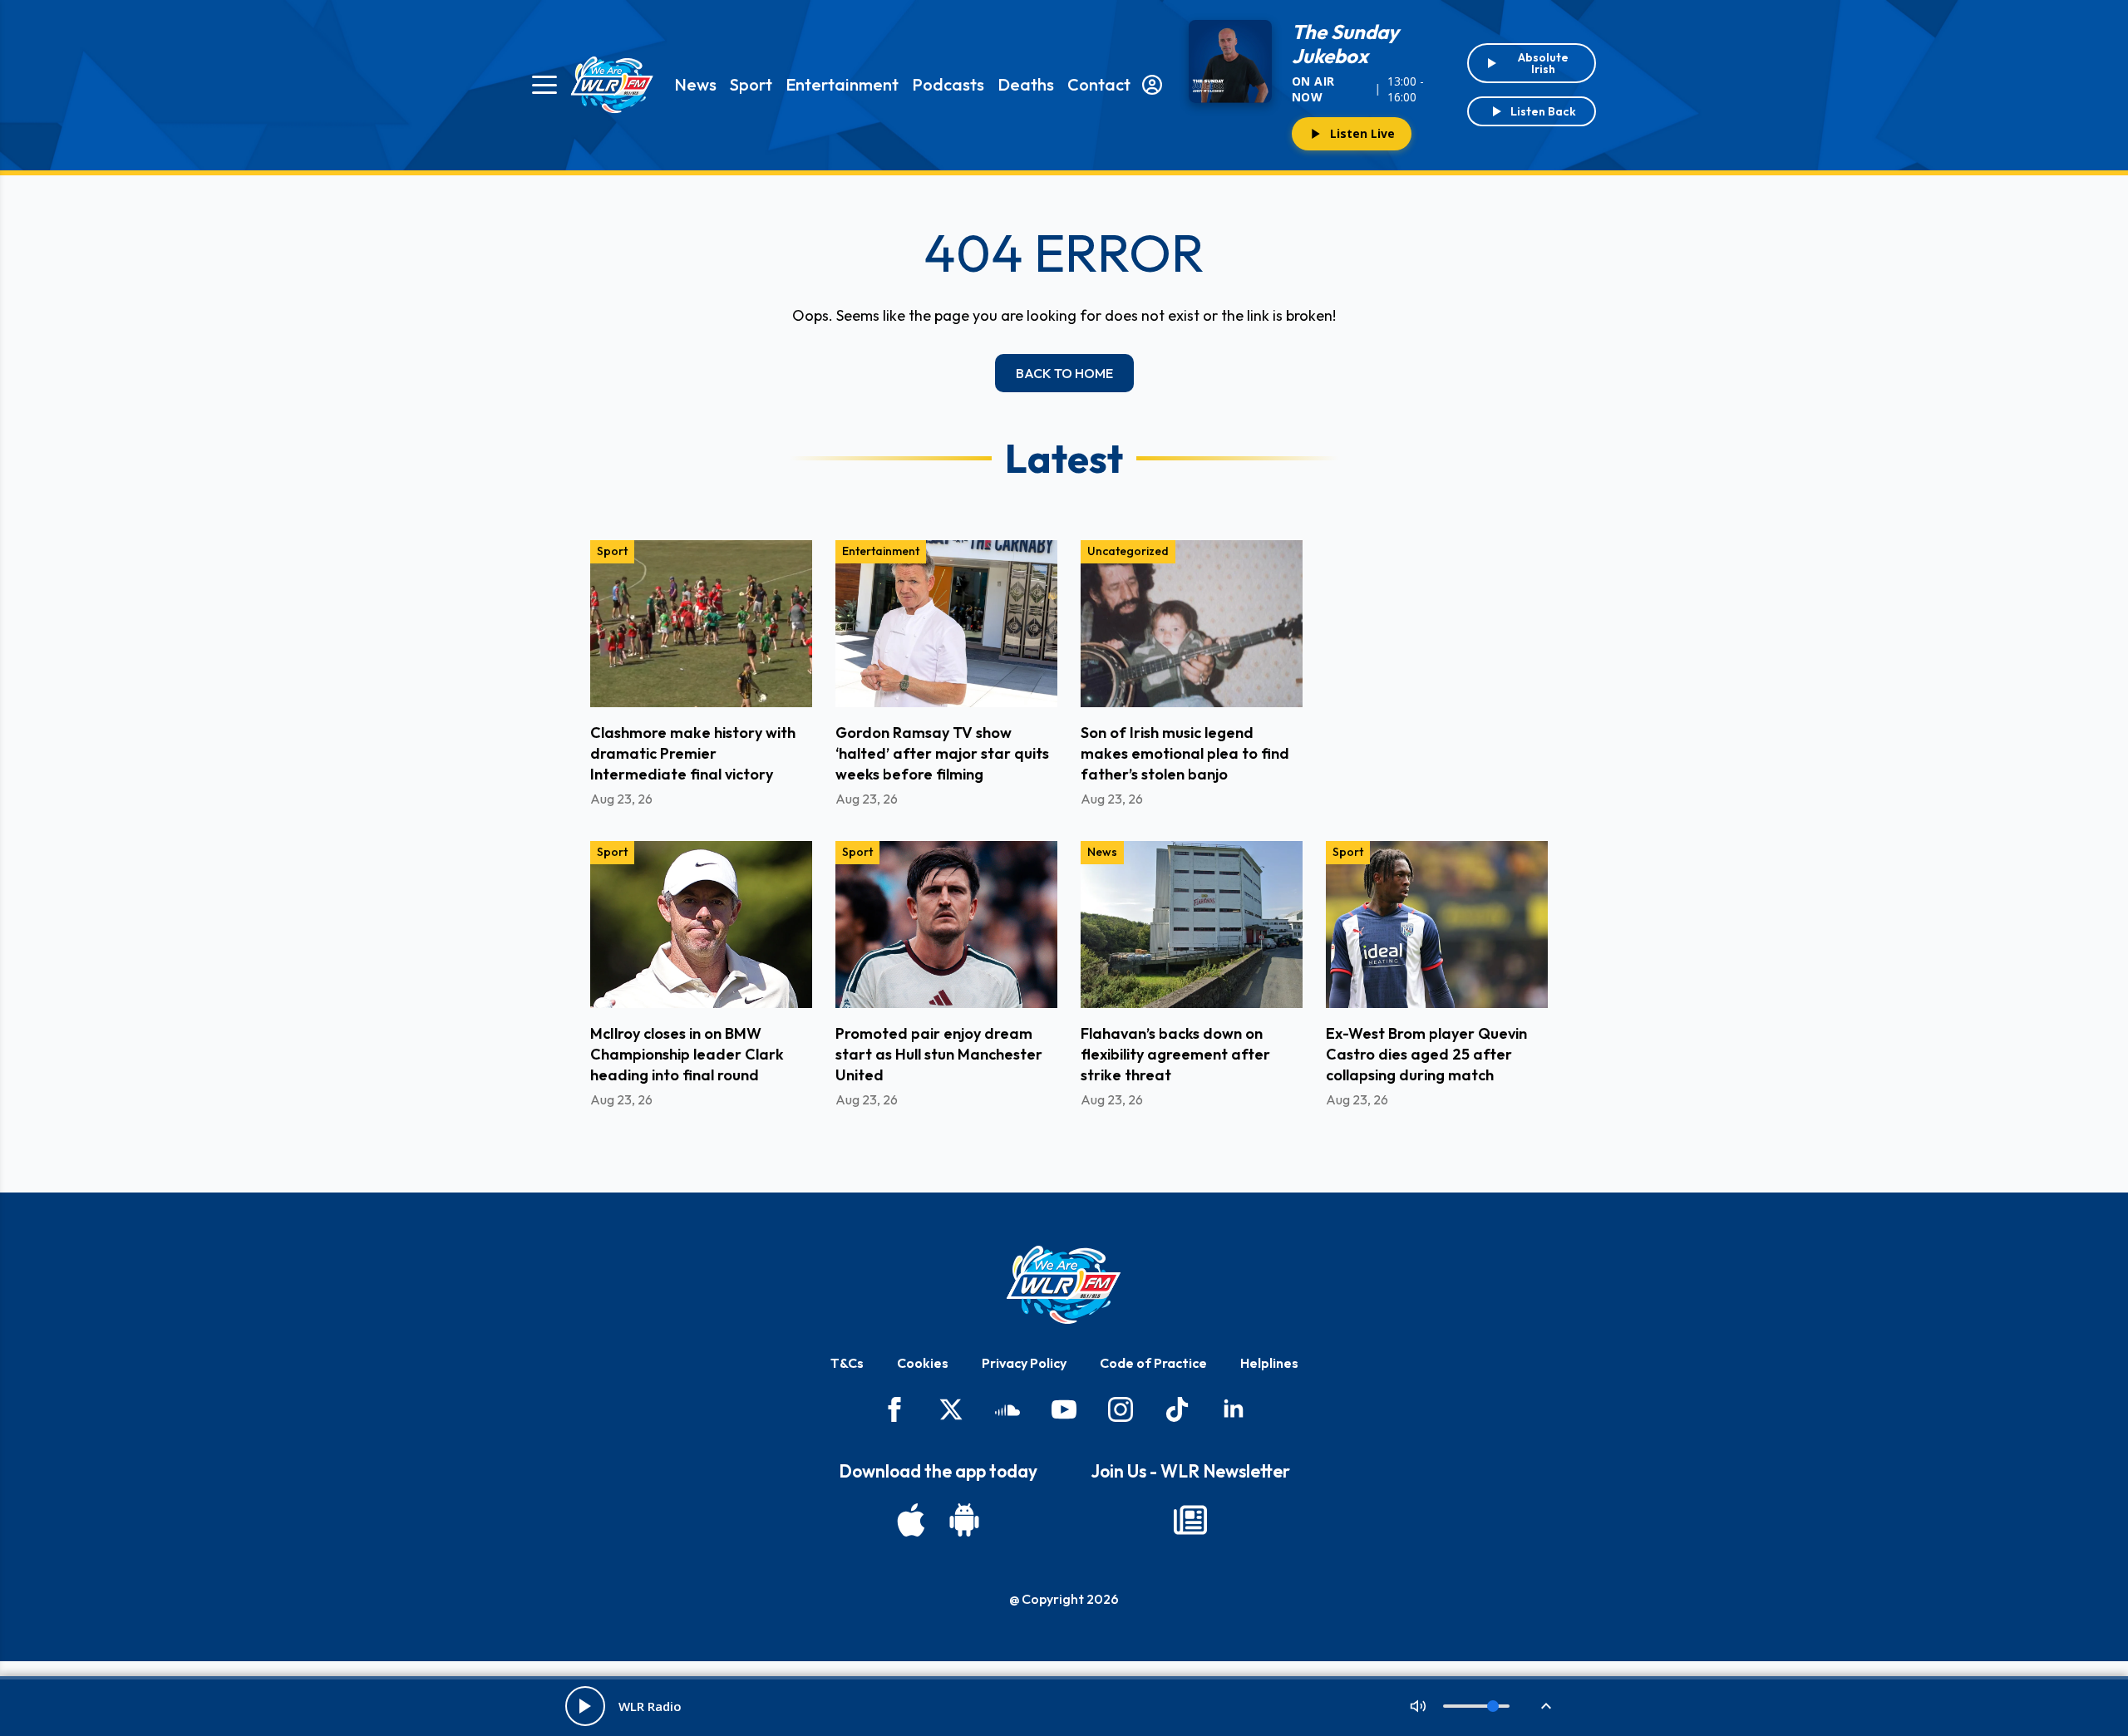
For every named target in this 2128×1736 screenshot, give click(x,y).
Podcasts (948, 84)
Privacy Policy (1024, 1363)
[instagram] (1121, 1409)
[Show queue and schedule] (1546, 1706)
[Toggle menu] (544, 85)
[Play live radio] (585, 1706)
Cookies (923, 1363)
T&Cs (847, 1363)
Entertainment (842, 84)
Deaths (1026, 84)
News (695, 84)
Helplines (1269, 1363)
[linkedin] (1234, 1409)
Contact (1099, 84)
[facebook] (894, 1409)
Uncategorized (1128, 551)
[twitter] (951, 1409)
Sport (751, 84)
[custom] (1007, 1409)
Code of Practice (1153, 1363)
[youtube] (1064, 1409)
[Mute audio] (1418, 1706)
